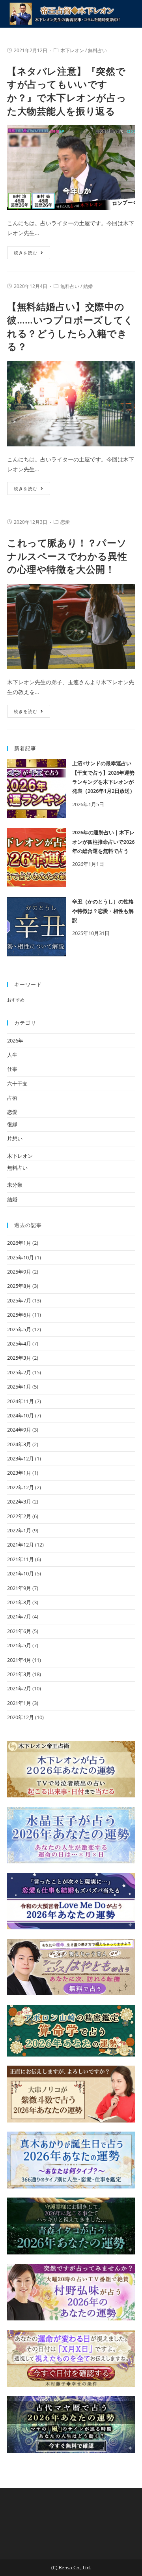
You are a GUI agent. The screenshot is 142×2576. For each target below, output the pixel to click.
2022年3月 (19, 1502)
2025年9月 (19, 1272)
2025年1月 (19, 1387)
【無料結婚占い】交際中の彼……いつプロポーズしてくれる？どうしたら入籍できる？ (70, 326)
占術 (12, 1098)
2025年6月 (19, 1315)
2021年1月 (19, 1703)
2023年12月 (21, 1458)
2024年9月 (19, 1430)
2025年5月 (19, 1329)
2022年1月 (19, 1530)
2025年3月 (19, 1358)
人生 (12, 1055)
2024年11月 (21, 1401)
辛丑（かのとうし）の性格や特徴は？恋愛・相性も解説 (103, 911)
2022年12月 (21, 1487)
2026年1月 (19, 1243)
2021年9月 (19, 1588)
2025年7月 (19, 1300)
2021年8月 (19, 1602)
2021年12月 (21, 1545)
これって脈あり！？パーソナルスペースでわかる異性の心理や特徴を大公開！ (67, 556)
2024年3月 (19, 1444)
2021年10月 (21, 1573)
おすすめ (16, 1000)
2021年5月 (19, 1645)
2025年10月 (21, 1257)
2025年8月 (19, 1286)
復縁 (12, 1124)
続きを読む (26, 253)
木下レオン (72, 50)
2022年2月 (19, 1516)
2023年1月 (19, 1473)
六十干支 (17, 1084)
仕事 (12, 1069)
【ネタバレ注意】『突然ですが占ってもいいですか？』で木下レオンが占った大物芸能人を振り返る (67, 91)
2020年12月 (21, 1717)
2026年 (15, 1041)
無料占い (97, 50)
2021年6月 (19, 1631)
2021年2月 (19, 1688)
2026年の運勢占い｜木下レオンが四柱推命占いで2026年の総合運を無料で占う (103, 842)
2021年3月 (19, 1674)
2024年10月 (21, 1415)
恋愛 (65, 522)
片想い (15, 1138)
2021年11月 (21, 1559)
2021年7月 (19, 1616)
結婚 (88, 286)
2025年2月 (19, 1372)
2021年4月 (19, 1660)
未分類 (15, 1185)
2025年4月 (19, 1344)
